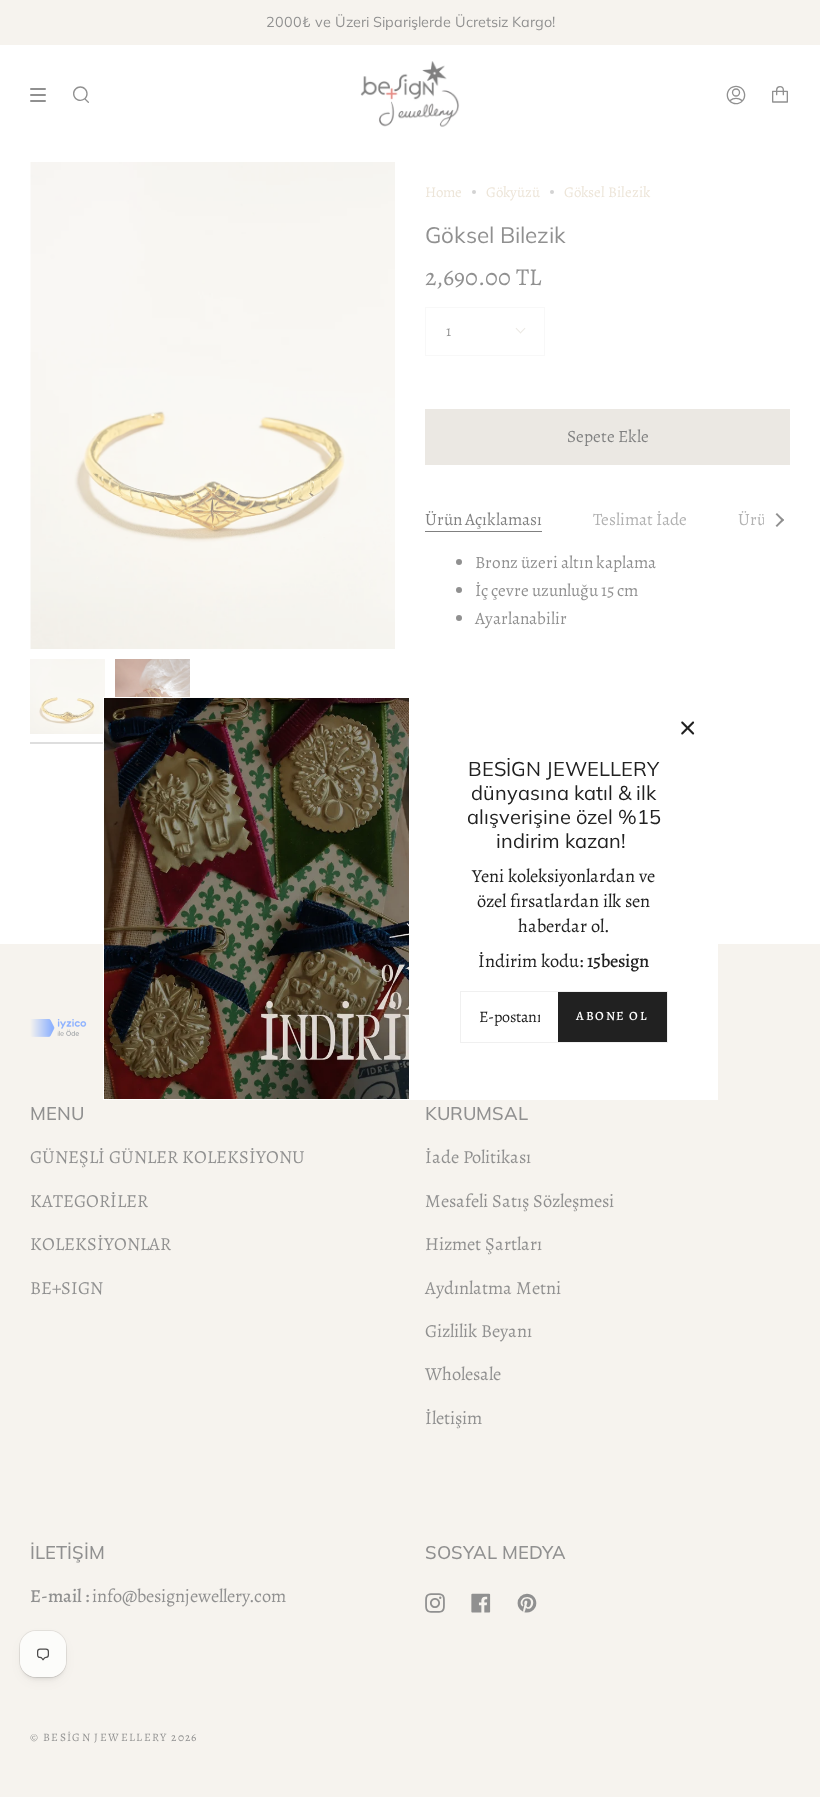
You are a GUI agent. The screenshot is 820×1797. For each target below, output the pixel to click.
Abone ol (612, 1015)
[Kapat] (688, 727)
